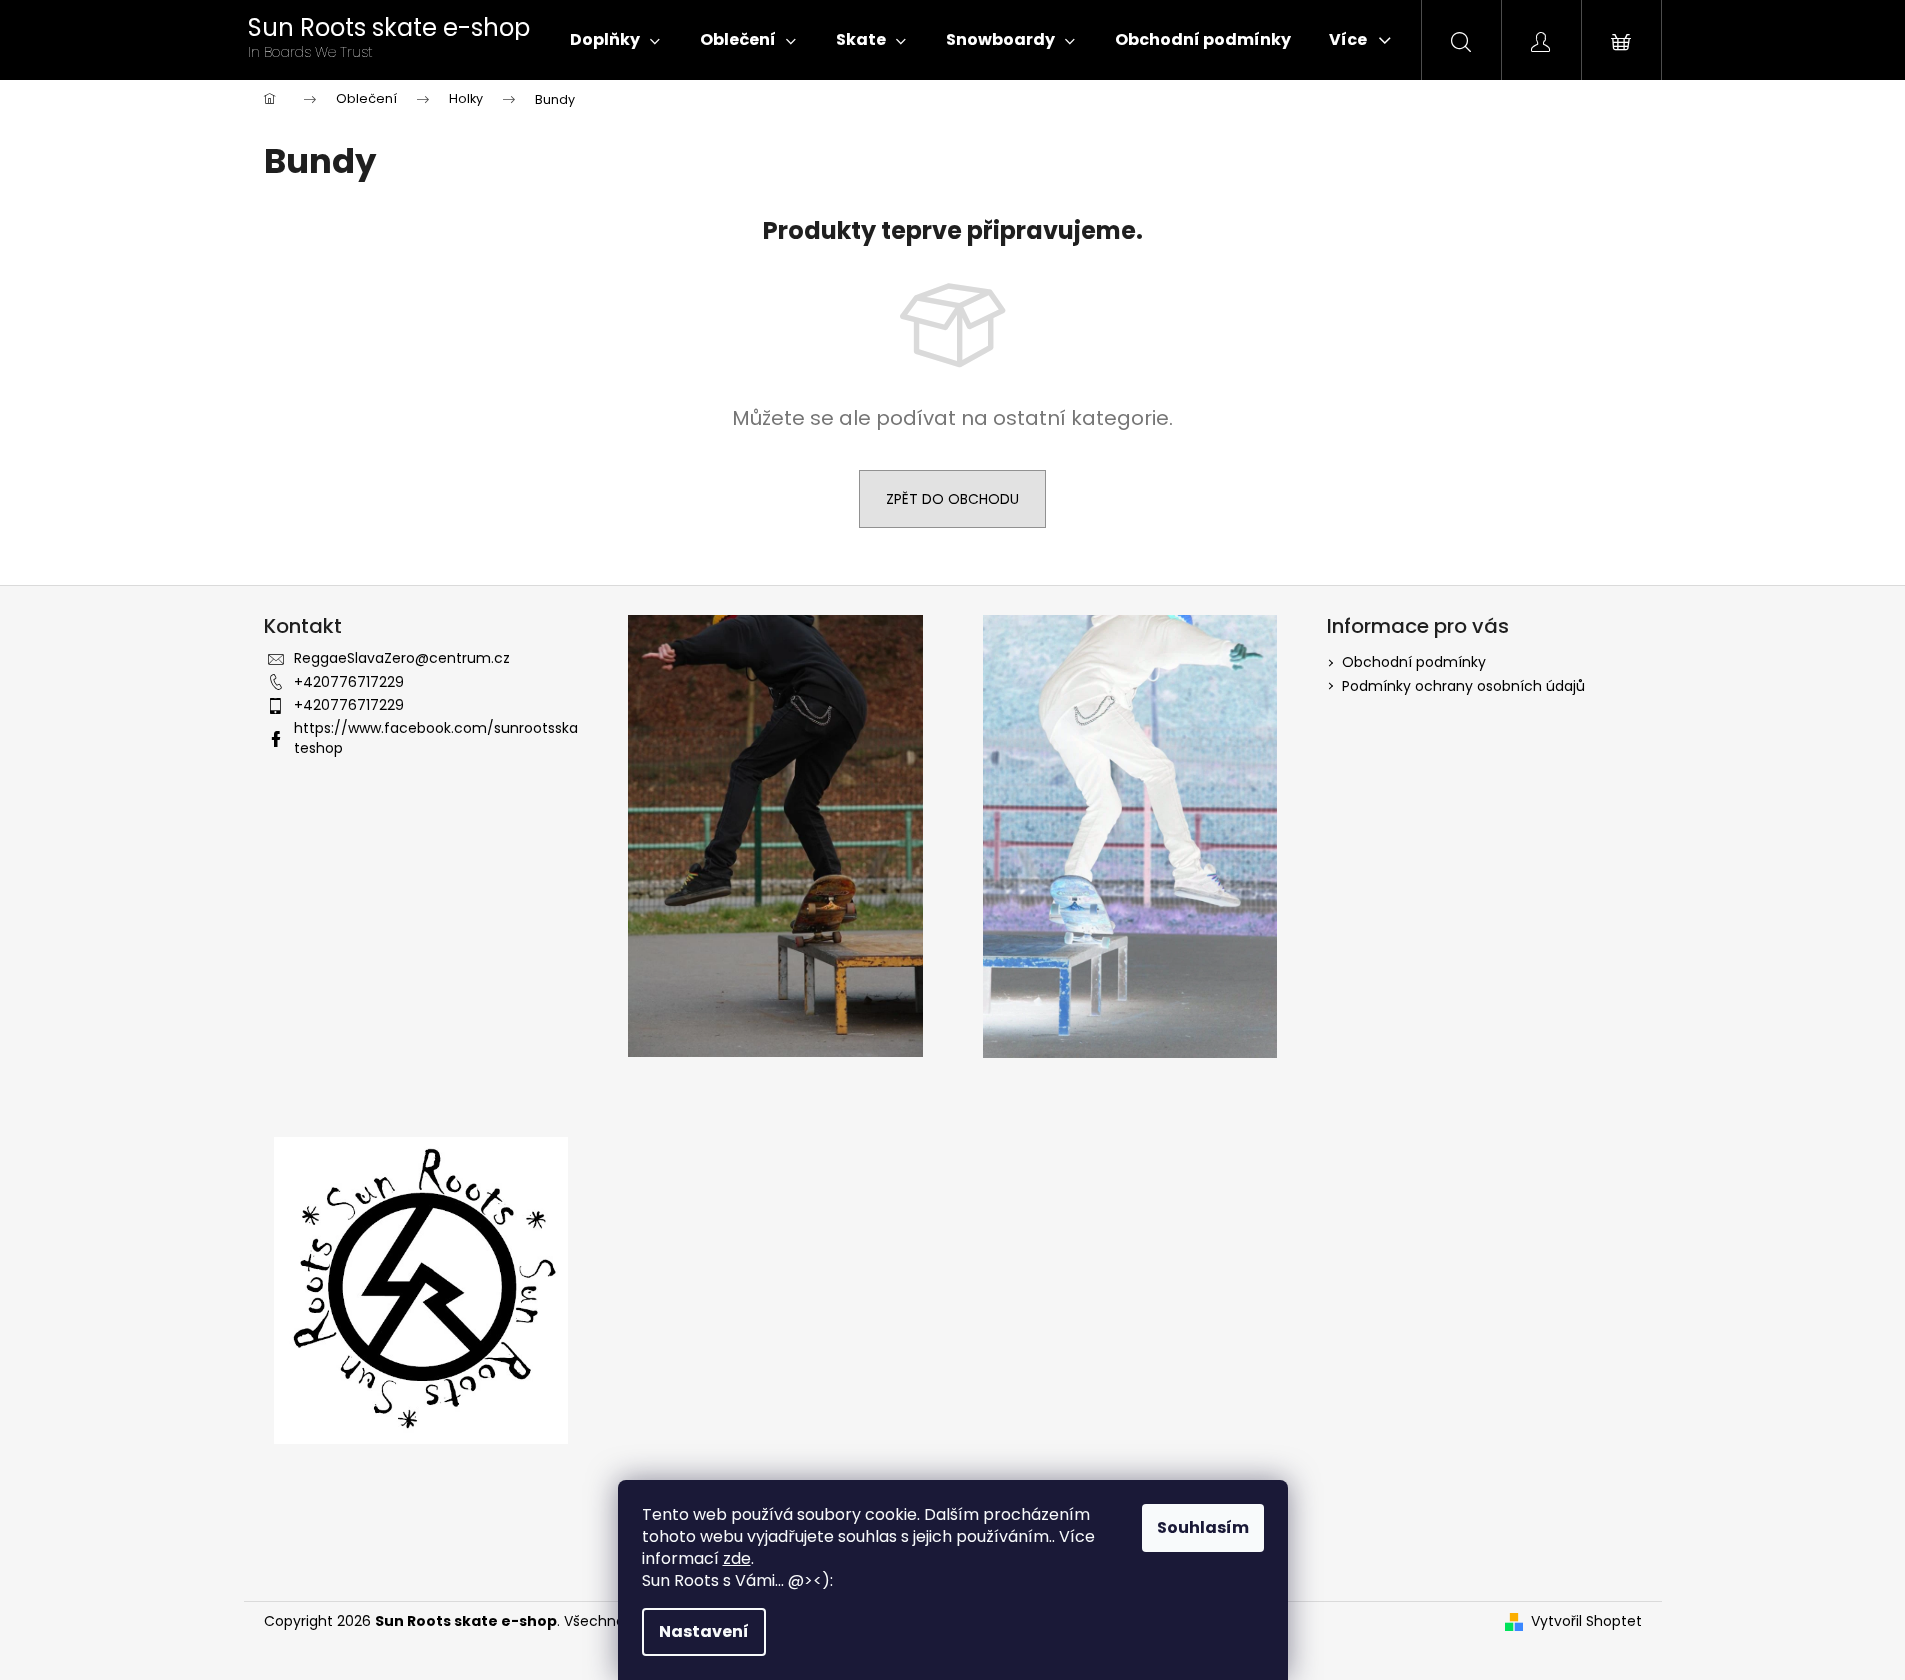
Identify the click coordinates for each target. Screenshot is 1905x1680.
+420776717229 (349, 682)
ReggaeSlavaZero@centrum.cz (402, 658)
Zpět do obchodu (952, 499)
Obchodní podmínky (1414, 662)
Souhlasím (1203, 1527)
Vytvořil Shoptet (1586, 1621)
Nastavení (704, 1631)
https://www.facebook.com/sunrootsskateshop (436, 737)
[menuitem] (615, 40)
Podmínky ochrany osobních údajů (1463, 686)
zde (737, 1558)
